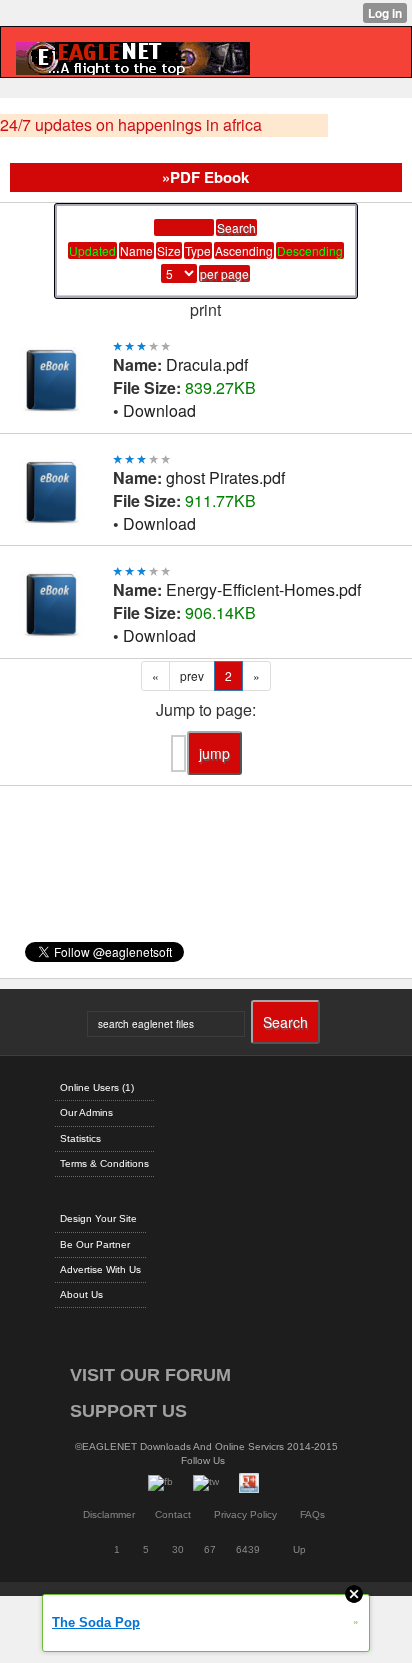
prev (192, 675)
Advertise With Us (100, 1269)
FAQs (312, 1514)
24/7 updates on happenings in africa (131, 125)
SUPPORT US (128, 1411)
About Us (81, 1294)
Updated (92, 250)
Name (136, 250)
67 (210, 1549)
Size (169, 250)
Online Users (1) (97, 1087)
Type (198, 250)
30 (178, 1549)
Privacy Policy (245, 1514)
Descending (310, 250)
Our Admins (86, 1112)
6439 (248, 1549)
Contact (173, 1514)
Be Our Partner (95, 1244)
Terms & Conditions (104, 1163)
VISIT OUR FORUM (150, 1375)
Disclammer (109, 1514)
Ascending (244, 250)
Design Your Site (98, 1218)
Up (299, 1549)
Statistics (80, 1138)
